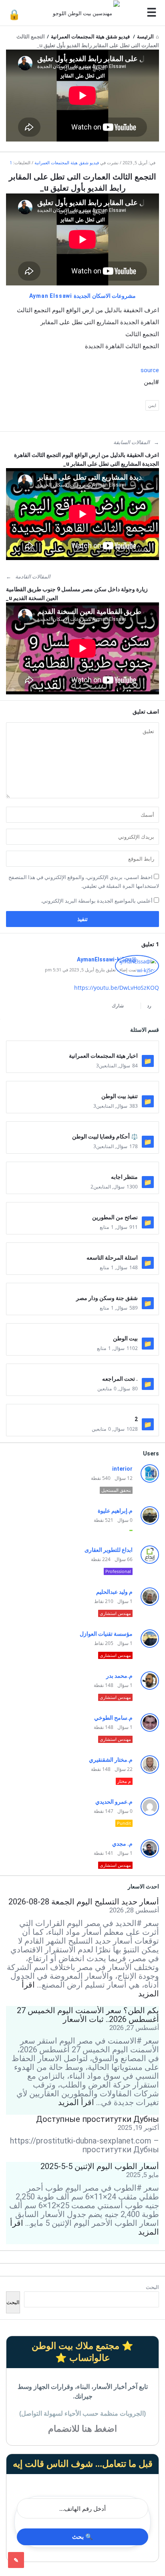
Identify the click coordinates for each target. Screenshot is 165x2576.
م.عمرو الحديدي (114, 1802)
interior (122, 1469)
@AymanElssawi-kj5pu (107, 959)
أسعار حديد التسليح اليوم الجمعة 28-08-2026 (84, 1902)
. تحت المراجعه (120, 1379)
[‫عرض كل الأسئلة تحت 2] (82, 1411)
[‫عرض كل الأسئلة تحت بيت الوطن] (82, 1330)
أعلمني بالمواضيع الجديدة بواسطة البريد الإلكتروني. (97, 901)
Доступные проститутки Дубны (98, 2119)
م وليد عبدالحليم (114, 1592)
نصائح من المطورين (115, 1217)
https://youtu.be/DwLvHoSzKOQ (117, 988)
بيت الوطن (125, 1338)
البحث (152, 2287)
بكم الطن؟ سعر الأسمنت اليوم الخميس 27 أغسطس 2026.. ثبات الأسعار (88, 2015)
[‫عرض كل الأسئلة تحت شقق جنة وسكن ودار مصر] (82, 1290)
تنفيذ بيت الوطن (120, 1096)
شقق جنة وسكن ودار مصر (107, 1298)
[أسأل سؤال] (16, 2560)
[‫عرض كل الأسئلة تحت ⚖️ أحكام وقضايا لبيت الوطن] (82, 1128)
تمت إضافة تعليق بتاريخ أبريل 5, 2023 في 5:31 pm (91, 970)
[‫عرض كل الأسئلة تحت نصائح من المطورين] (82, 1209)
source (150, 370)
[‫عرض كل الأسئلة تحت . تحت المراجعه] (82, 1371)
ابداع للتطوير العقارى (109, 1550)
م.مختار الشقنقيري (111, 1760)
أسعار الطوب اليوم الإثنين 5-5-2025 (100, 2166)
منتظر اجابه (124, 1177)
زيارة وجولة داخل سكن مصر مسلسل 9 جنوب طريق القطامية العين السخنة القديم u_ (77, 594)
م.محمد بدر (119, 1676)
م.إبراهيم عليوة (115, 1511)
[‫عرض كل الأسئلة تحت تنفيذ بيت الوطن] (82, 1088)
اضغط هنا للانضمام (82, 2429)
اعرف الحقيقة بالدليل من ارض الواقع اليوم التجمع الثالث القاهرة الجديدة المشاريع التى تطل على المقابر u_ (87, 459)
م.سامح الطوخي (113, 1718)
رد (149, 1006)
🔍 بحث (82, 2537)
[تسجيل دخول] (14, 14)
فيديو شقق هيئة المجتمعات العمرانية (67, 162)
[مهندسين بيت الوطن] (84, 13)
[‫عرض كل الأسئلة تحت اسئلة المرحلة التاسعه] (82, 1250)
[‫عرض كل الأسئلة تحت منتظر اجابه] (82, 1169)
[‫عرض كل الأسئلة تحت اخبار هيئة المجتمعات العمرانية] (82, 1048)
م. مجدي (122, 1844)
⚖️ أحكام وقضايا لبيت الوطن (105, 1136)
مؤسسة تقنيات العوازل (106, 1634)
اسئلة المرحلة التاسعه (112, 1258)
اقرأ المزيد (76, 2102)
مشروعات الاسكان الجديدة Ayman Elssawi (83, 296)
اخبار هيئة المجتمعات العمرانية (103, 1056)
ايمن (152, 405)
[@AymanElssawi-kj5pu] (137, 975)
